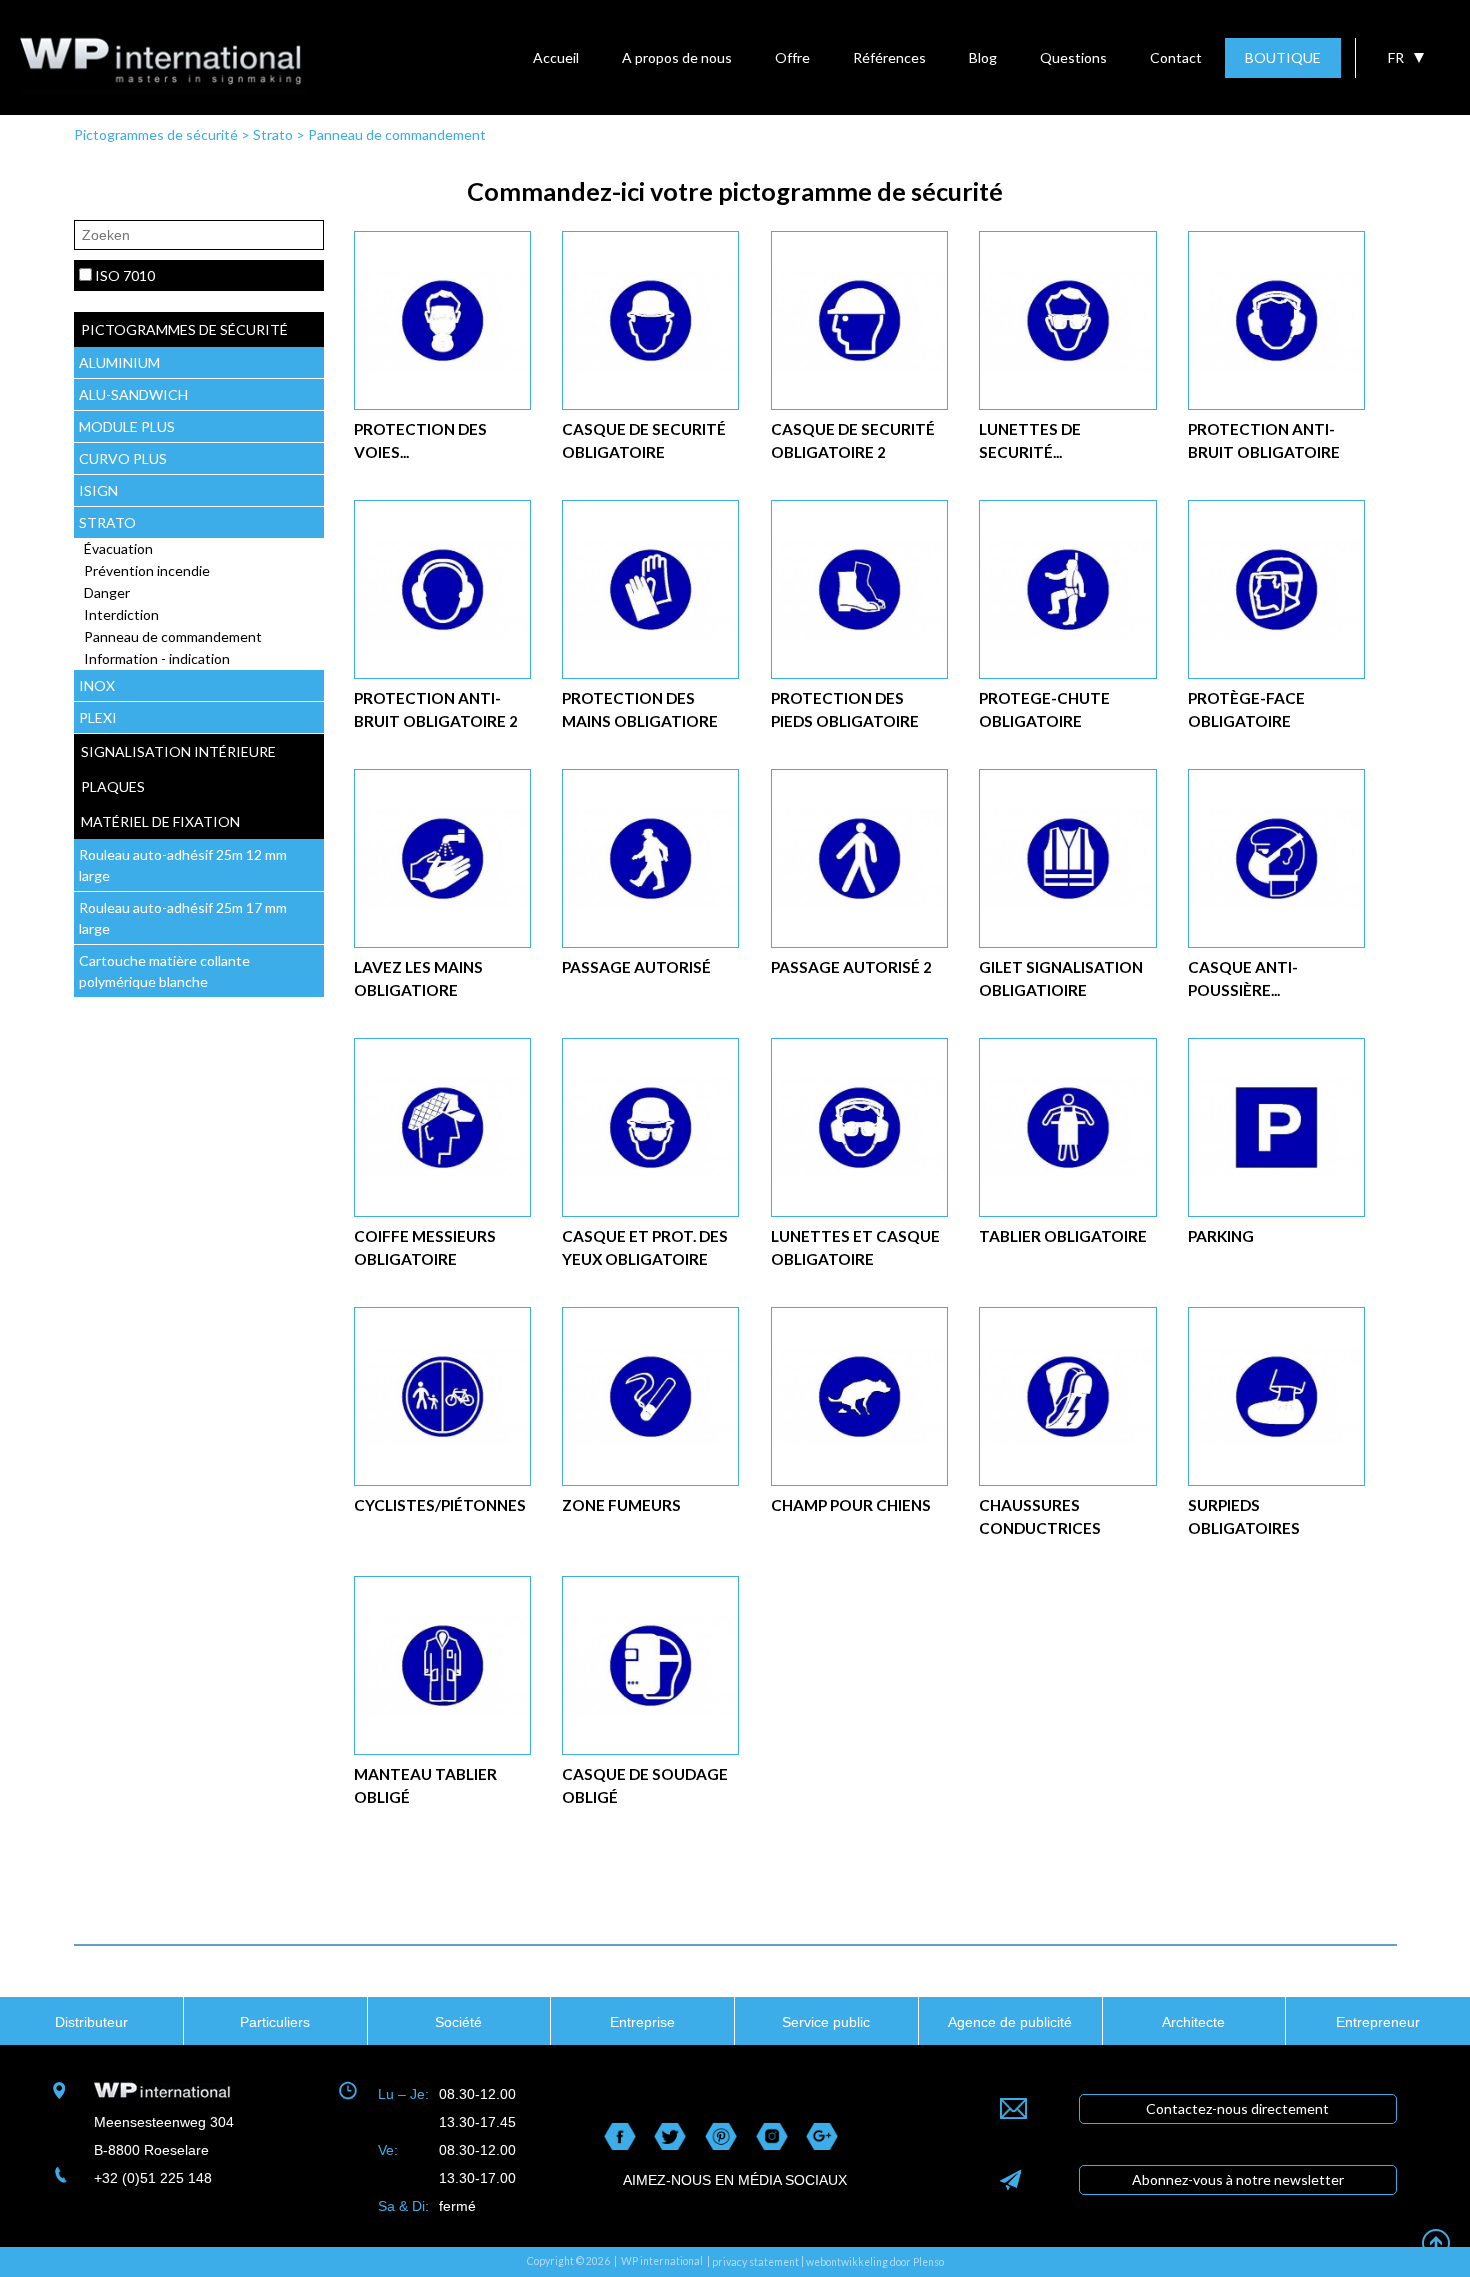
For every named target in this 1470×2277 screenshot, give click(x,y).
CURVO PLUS (123, 458)
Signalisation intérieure (178, 751)
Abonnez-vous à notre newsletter (1238, 2179)
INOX (97, 685)
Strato (273, 134)
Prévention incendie (147, 570)
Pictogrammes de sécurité (156, 134)
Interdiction (121, 614)
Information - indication (157, 658)
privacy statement (755, 2262)
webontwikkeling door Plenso (875, 2262)
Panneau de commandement (397, 134)
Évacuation (118, 548)
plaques (113, 786)
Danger (107, 592)
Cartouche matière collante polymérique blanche (164, 971)
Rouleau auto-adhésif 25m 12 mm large (183, 865)
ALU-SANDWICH (133, 394)
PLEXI (98, 717)
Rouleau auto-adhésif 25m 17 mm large (183, 918)
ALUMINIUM (119, 362)
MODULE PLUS (127, 426)
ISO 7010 (125, 275)
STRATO (107, 522)
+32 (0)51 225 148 (153, 2178)
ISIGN (98, 490)
